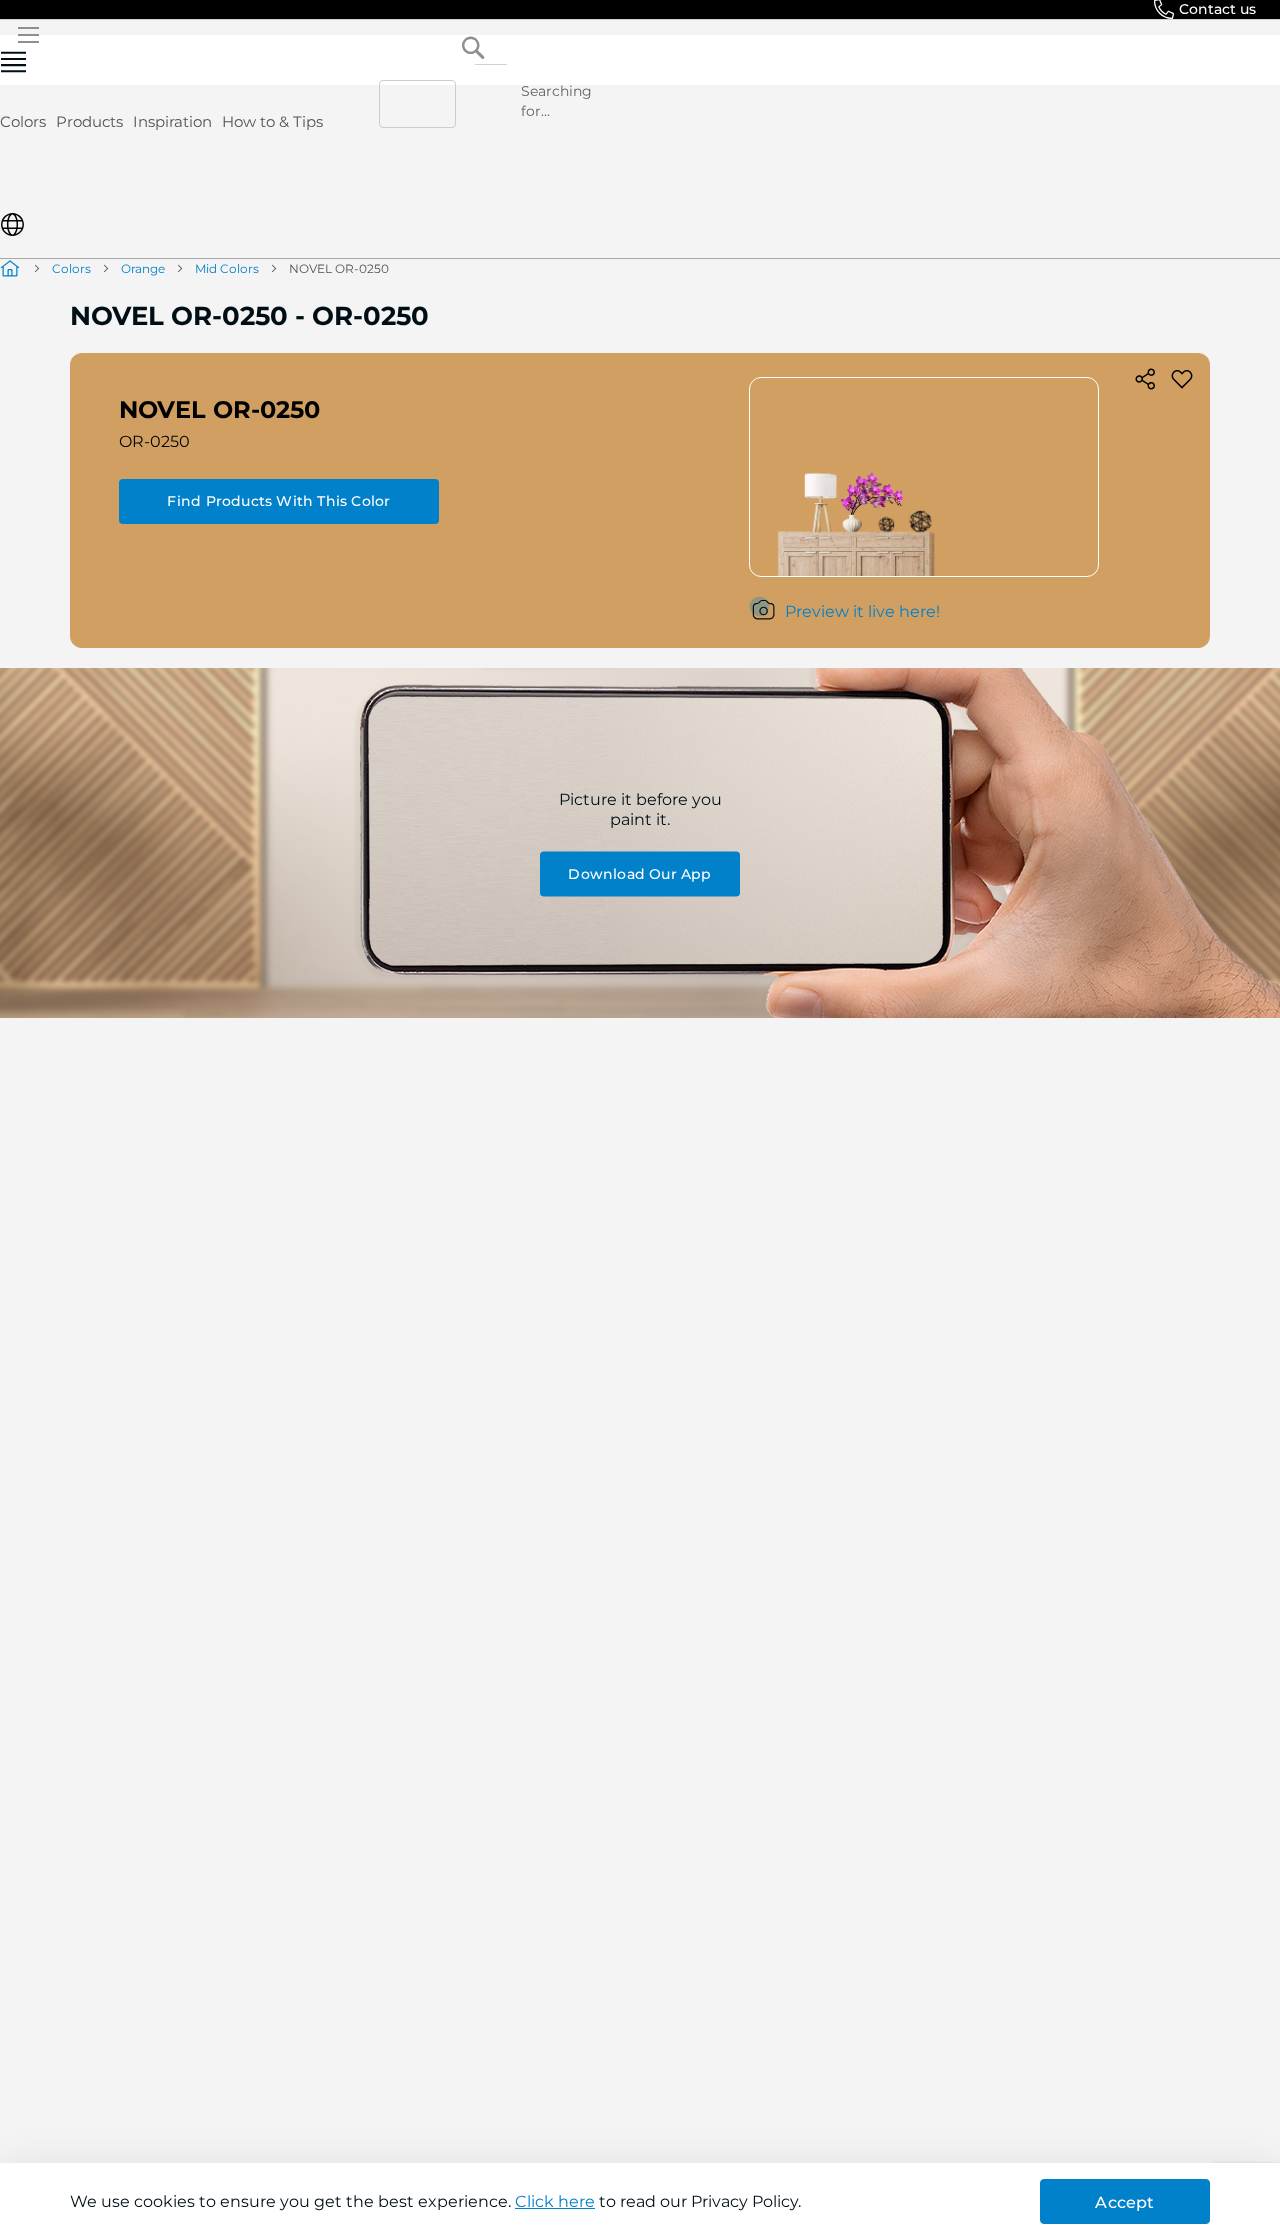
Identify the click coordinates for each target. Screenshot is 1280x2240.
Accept (1124, 2202)
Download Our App (639, 873)
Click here (555, 2201)
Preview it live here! (862, 611)
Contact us (1217, 9)
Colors (23, 121)
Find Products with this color (278, 501)
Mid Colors (227, 268)
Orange (143, 268)
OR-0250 (154, 441)
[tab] (640, 173)
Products (89, 121)
